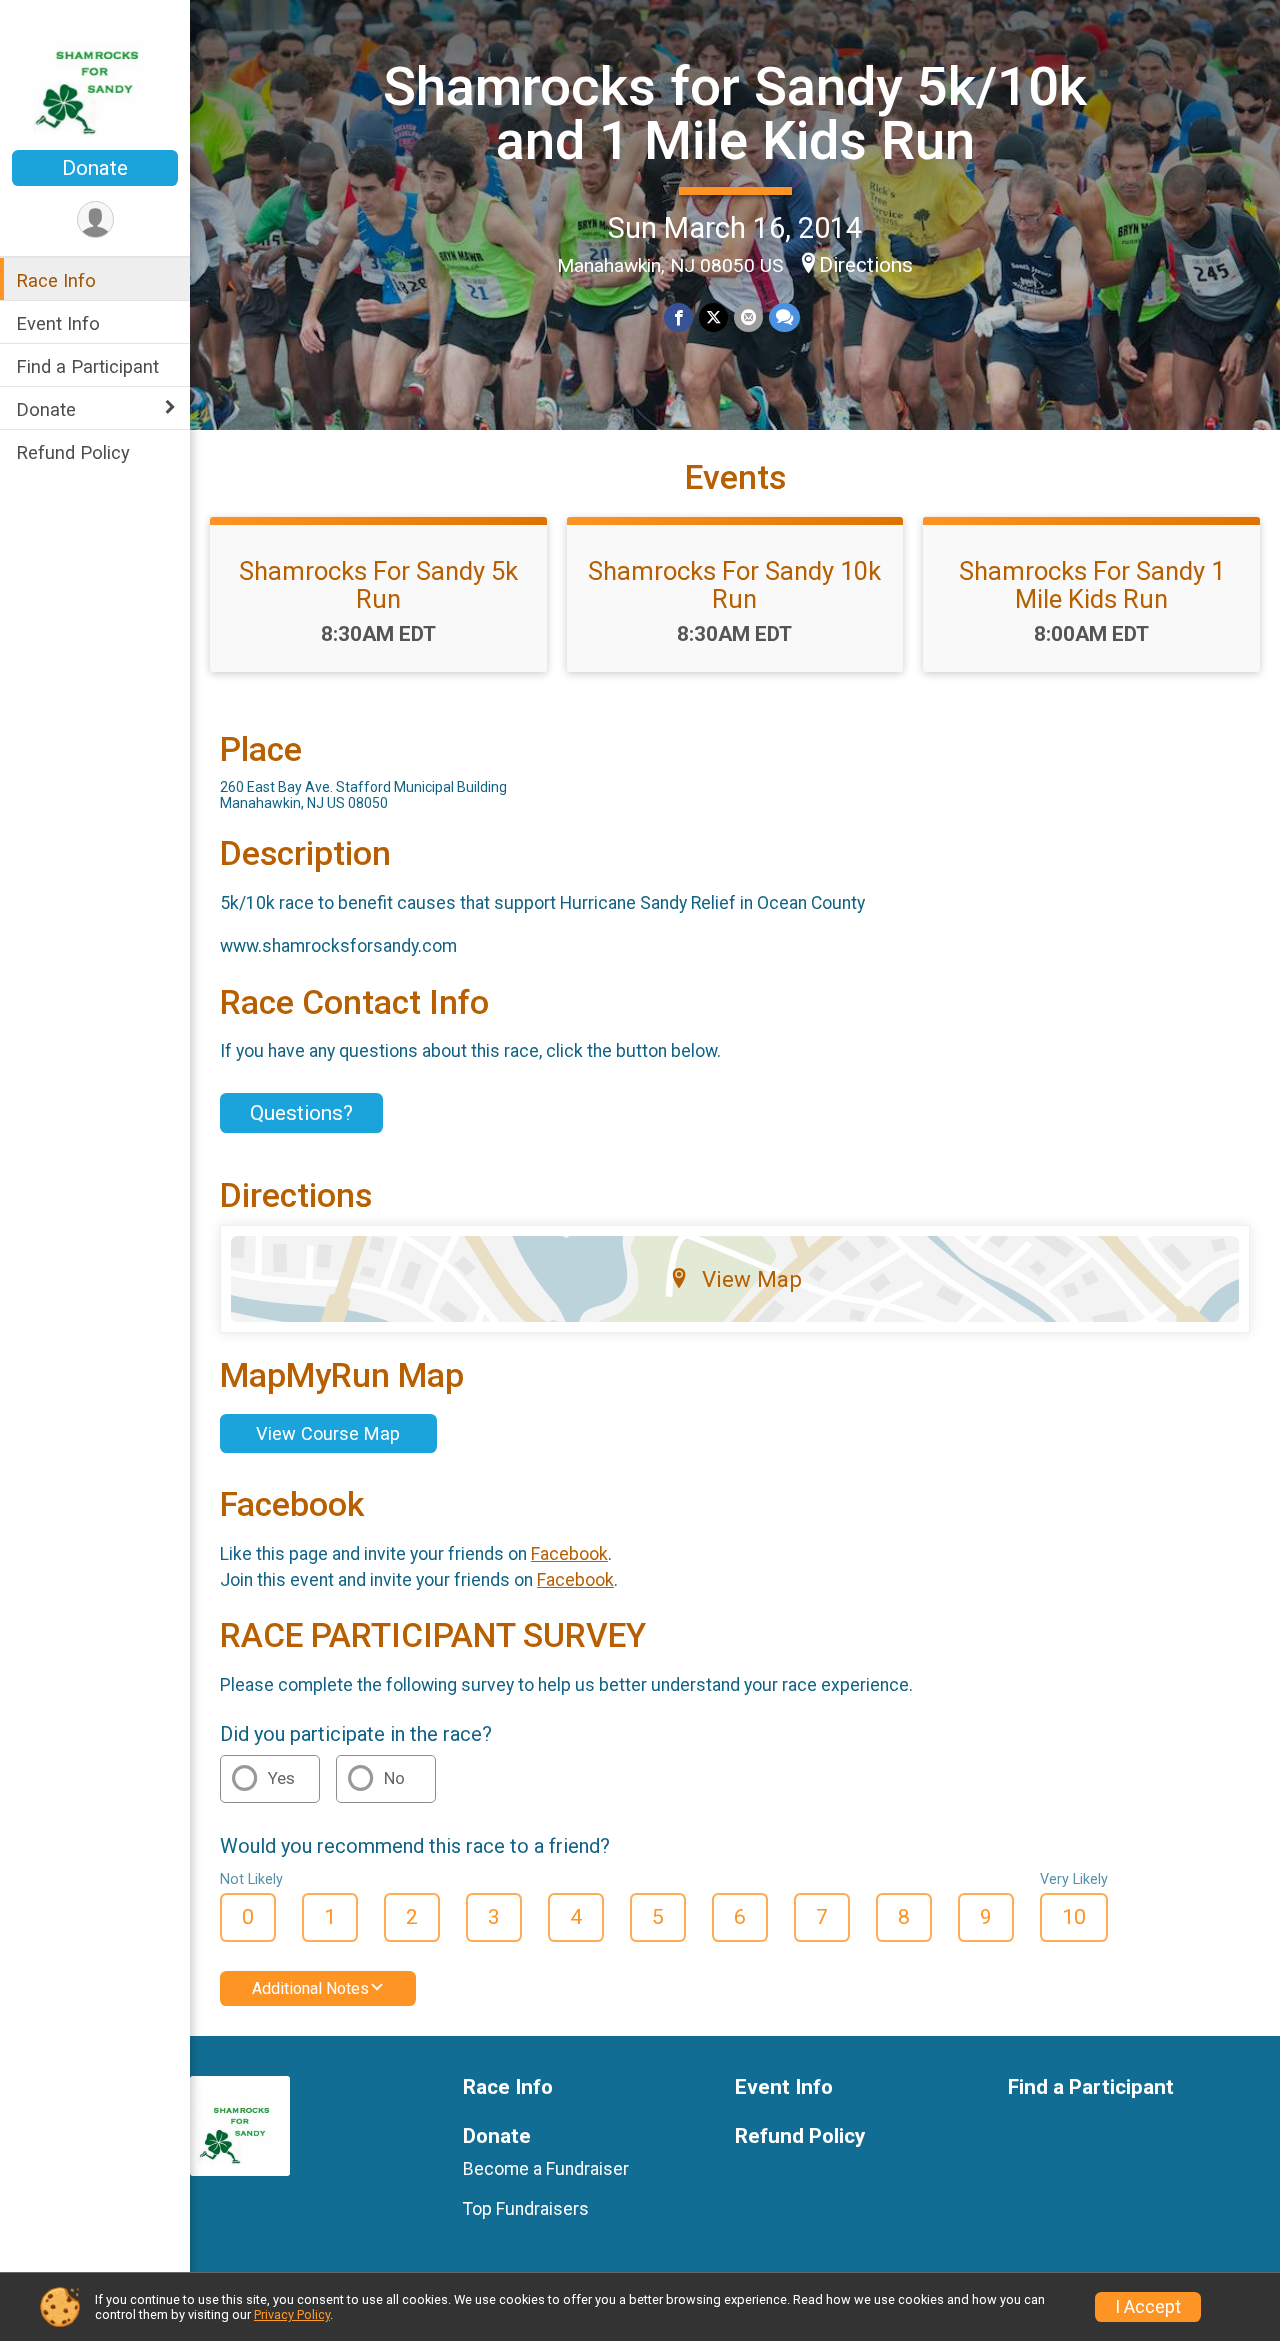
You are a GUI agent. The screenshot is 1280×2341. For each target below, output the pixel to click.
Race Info (56, 280)
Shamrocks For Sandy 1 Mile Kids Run (1092, 585)
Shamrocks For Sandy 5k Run (378, 585)
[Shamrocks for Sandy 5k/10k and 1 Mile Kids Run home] (95, 77)
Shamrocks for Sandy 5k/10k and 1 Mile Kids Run (735, 113)
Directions (866, 265)
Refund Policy (73, 452)
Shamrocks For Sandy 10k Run (734, 585)
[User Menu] (95, 219)
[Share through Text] (784, 317)
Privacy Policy (292, 2314)
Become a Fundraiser (546, 2169)
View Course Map (328, 1433)
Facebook (569, 1554)
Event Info (58, 323)
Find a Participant (87, 366)
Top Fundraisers (526, 2209)
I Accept (1148, 2307)
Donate (95, 168)
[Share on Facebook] (678, 317)
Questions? (301, 1113)
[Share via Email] (748, 317)
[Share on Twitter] (713, 317)
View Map (752, 1279)
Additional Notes (310, 1988)
